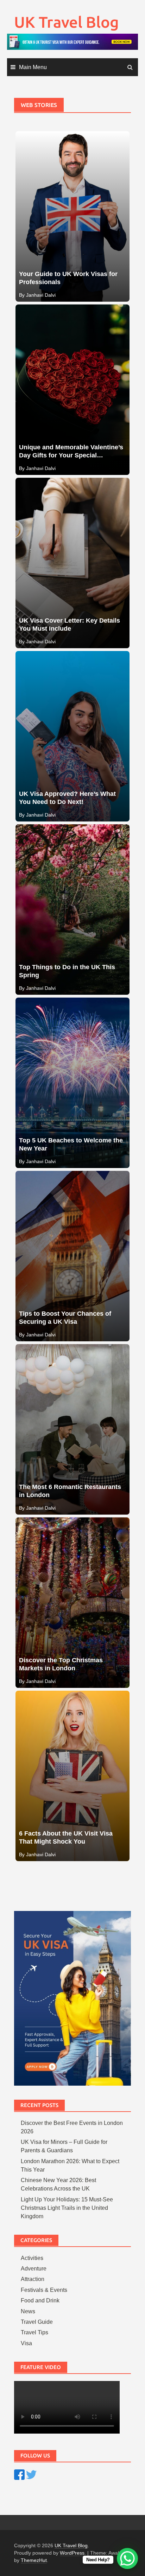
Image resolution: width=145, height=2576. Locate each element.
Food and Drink (40, 2300)
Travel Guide (37, 2322)
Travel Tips (34, 2332)
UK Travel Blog (67, 22)
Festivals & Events (44, 2290)
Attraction (33, 2279)
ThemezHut (34, 2560)
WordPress (72, 2553)
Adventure (34, 2269)
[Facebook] (19, 2474)
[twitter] (31, 2474)
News (28, 2311)
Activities (32, 2258)
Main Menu (33, 67)
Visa (26, 2343)
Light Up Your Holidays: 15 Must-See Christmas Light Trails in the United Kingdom (67, 2208)
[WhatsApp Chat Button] (127, 2558)
